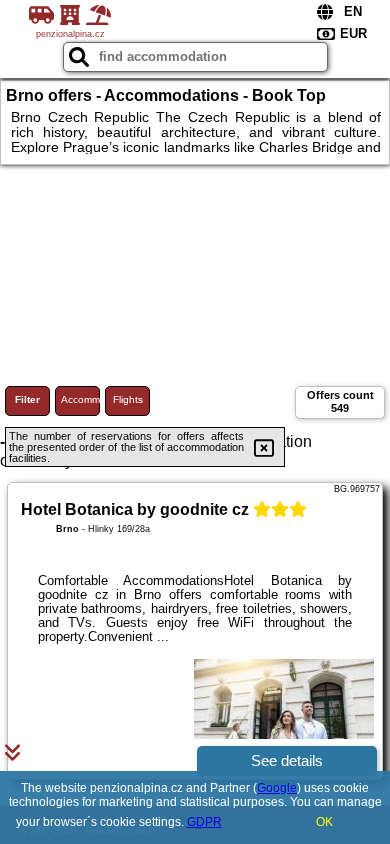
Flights (128, 399)
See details (287, 760)
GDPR (204, 822)
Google (277, 788)
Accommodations (80, 399)
